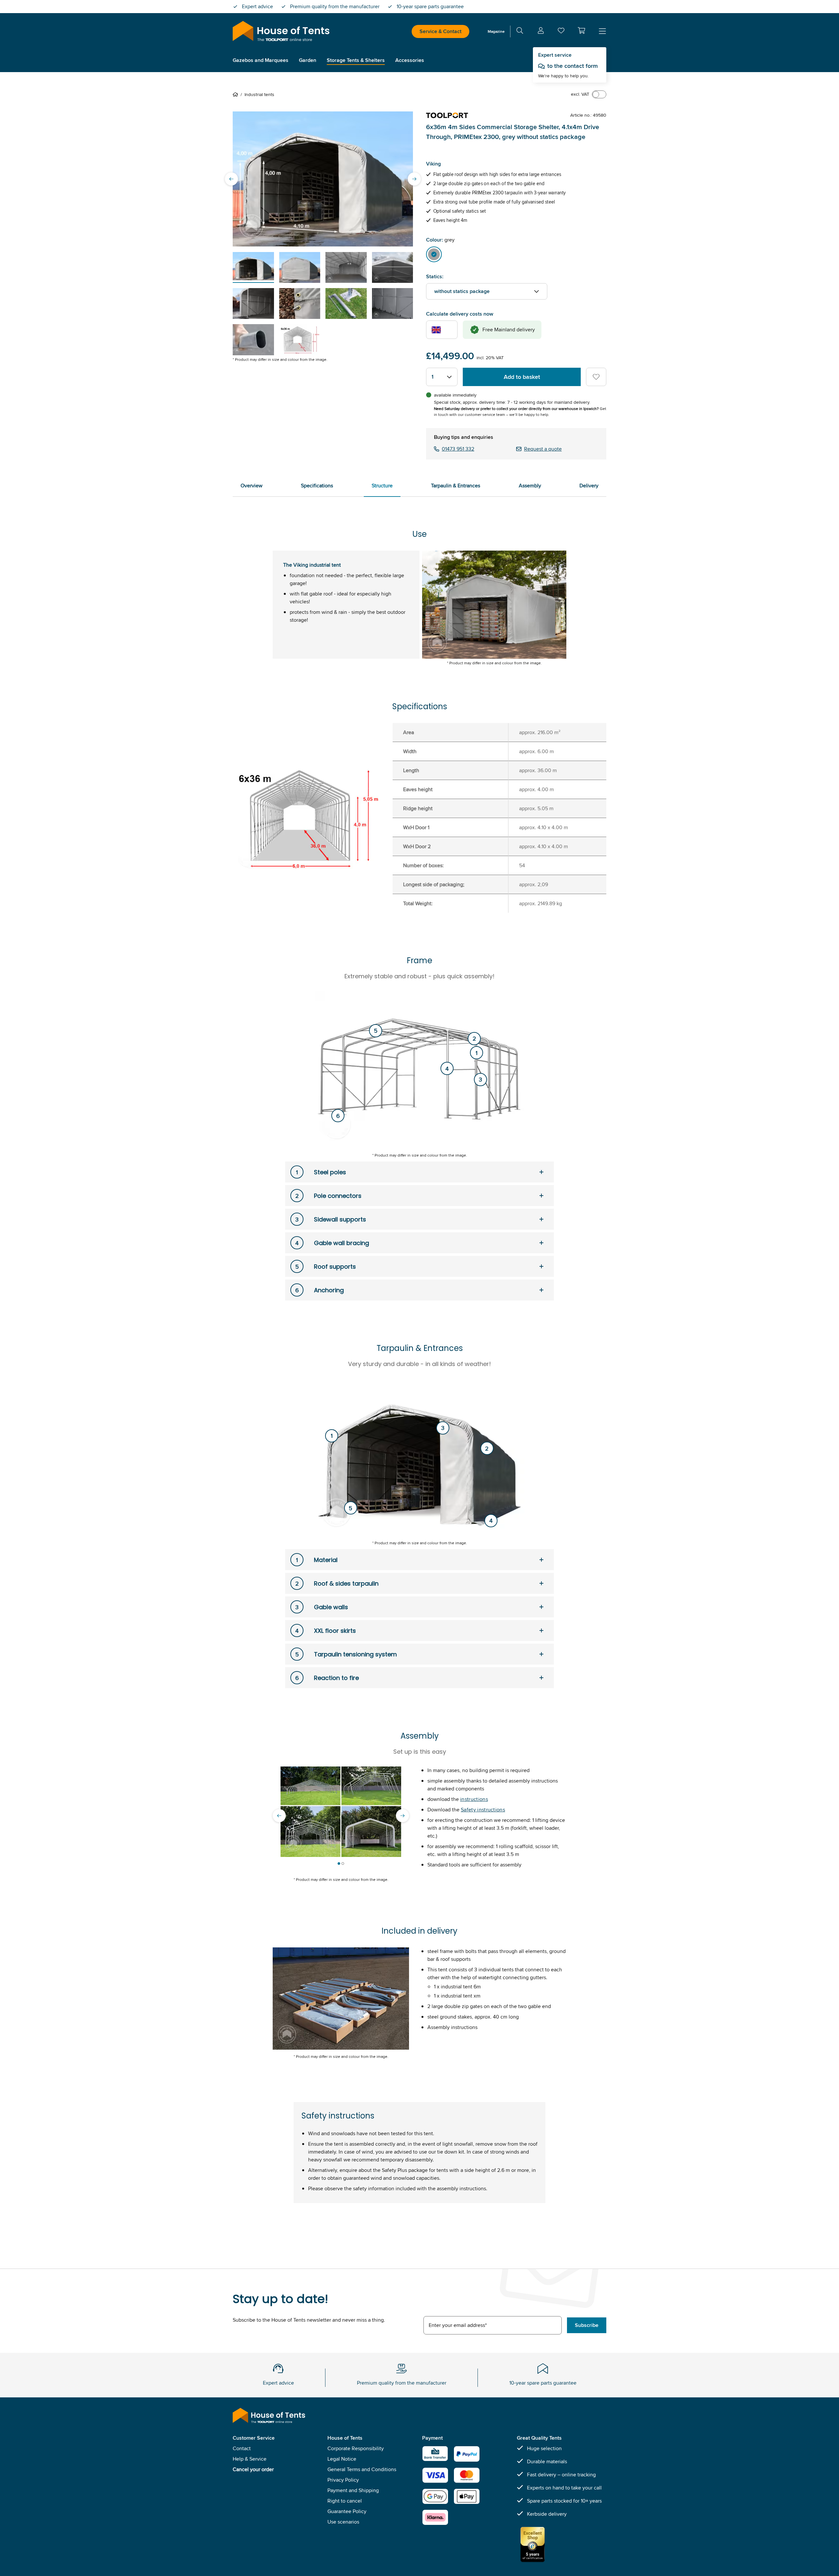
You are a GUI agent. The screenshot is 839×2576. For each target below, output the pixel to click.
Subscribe (587, 2325)
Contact (242, 2448)
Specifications (317, 486)
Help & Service (250, 2459)
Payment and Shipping (353, 2490)
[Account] (541, 32)
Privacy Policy (343, 2480)
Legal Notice (342, 2459)
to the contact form (573, 66)
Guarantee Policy (347, 2511)
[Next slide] (414, 179)
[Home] (237, 94)
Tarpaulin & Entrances (456, 486)
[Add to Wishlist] (596, 377)
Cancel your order (253, 2469)
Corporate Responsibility (356, 2448)
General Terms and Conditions (362, 2469)
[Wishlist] (561, 32)
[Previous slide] (231, 179)
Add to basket (522, 377)
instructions (474, 1799)
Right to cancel (345, 2501)
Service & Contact (440, 31)
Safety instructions (483, 1810)
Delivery (589, 486)
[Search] (520, 32)
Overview (252, 486)
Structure (382, 486)
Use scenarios (343, 2522)
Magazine (496, 31)
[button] (581, 30)
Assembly (530, 486)
